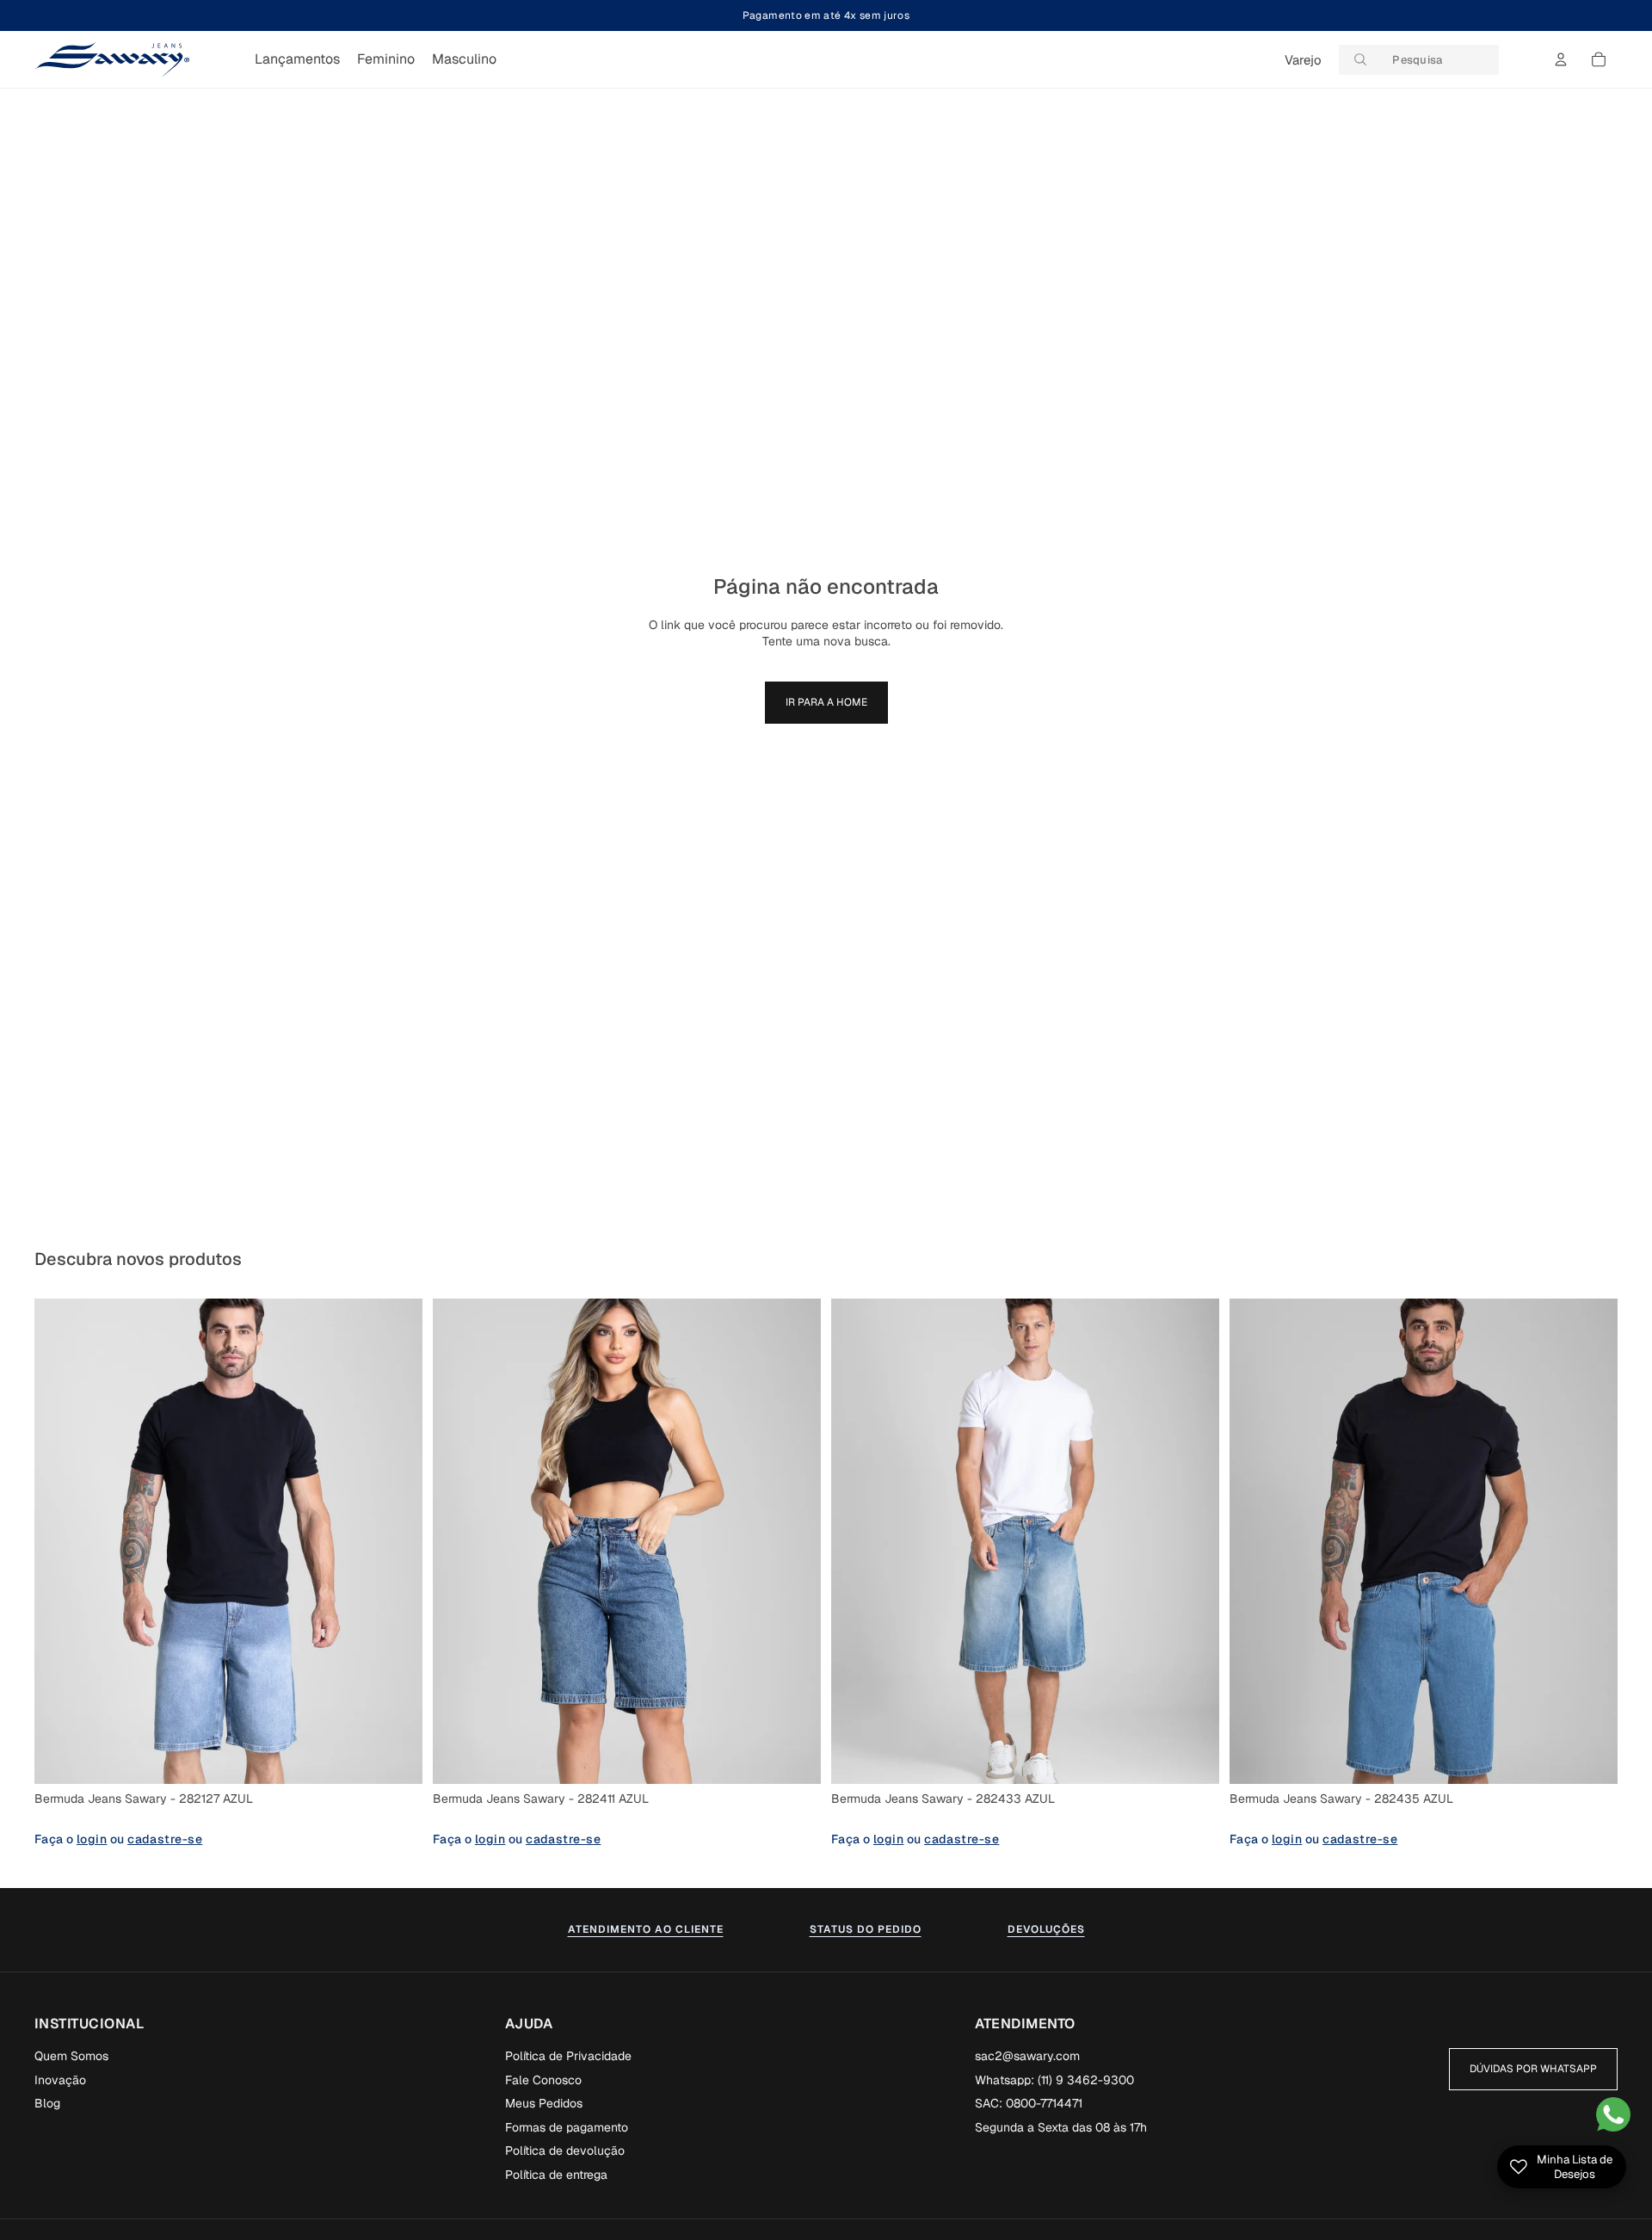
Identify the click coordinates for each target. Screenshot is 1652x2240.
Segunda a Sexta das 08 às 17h (1061, 2127)
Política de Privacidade (568, 2056)
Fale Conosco (543, 2080)
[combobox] (1419, 60)
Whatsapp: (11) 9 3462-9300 (1054, 2080)
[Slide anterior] (60, 1541)
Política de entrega (556, 2175)
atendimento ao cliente (646, 1929)
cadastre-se (165, 1839)
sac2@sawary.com (1027, 2056)
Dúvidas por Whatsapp (1533, 2069)
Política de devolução (565, 2151)
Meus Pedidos (544, 2103)
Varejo (1303, 60)
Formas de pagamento (567, 2127)
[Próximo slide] (397, 1541)
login (92, 1839)
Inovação (60, 2080)
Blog (47, 2103)
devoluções (1046, 1929)
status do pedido (866, 1929)
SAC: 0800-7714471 (1029, 2103)
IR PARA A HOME (826, 702)
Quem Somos (71, 2056)
